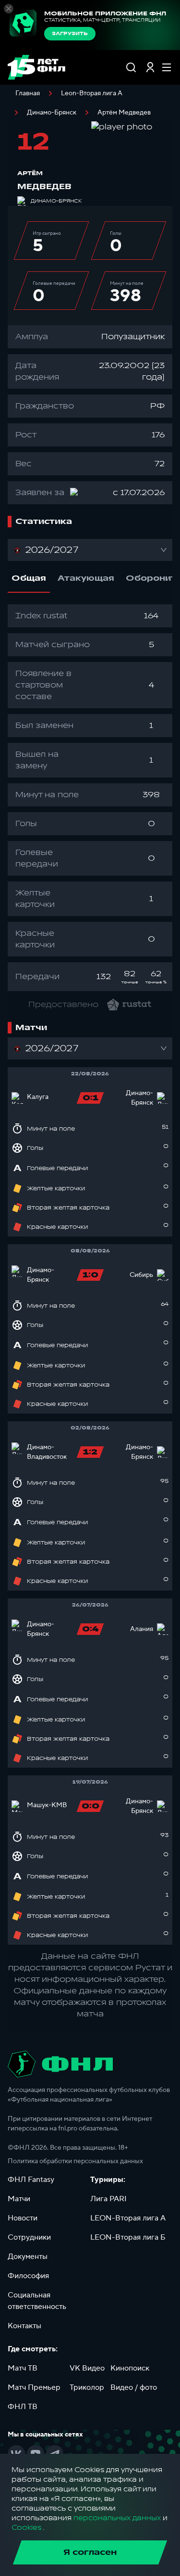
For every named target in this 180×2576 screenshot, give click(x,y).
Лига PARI (108, 2199)
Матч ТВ (23, 2368)
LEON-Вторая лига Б (128, 2237)
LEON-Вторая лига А (128, 2218)
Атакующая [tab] (86, 578)
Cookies (26, 2528)
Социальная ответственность (37, 2301)
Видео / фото (134, 2387)
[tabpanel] (90, 798)
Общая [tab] (29, 578)
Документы (28, 2257)
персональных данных (117, 2518)
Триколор (87, 2387)
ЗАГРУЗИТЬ (70, 34)
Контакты (24, 2326)
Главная (28, 93)
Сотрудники (29, 2237)
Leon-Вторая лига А (92, 93)
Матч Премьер (34, 2387)
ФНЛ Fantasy (31, 2180)
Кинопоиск (130, 2368)
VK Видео (87, 2368)
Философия (28, 2276)
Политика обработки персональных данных (75, 2161)
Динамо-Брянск (52, 113)
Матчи (19, 2199)
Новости (23, 2218)
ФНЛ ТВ (23, 2407)
